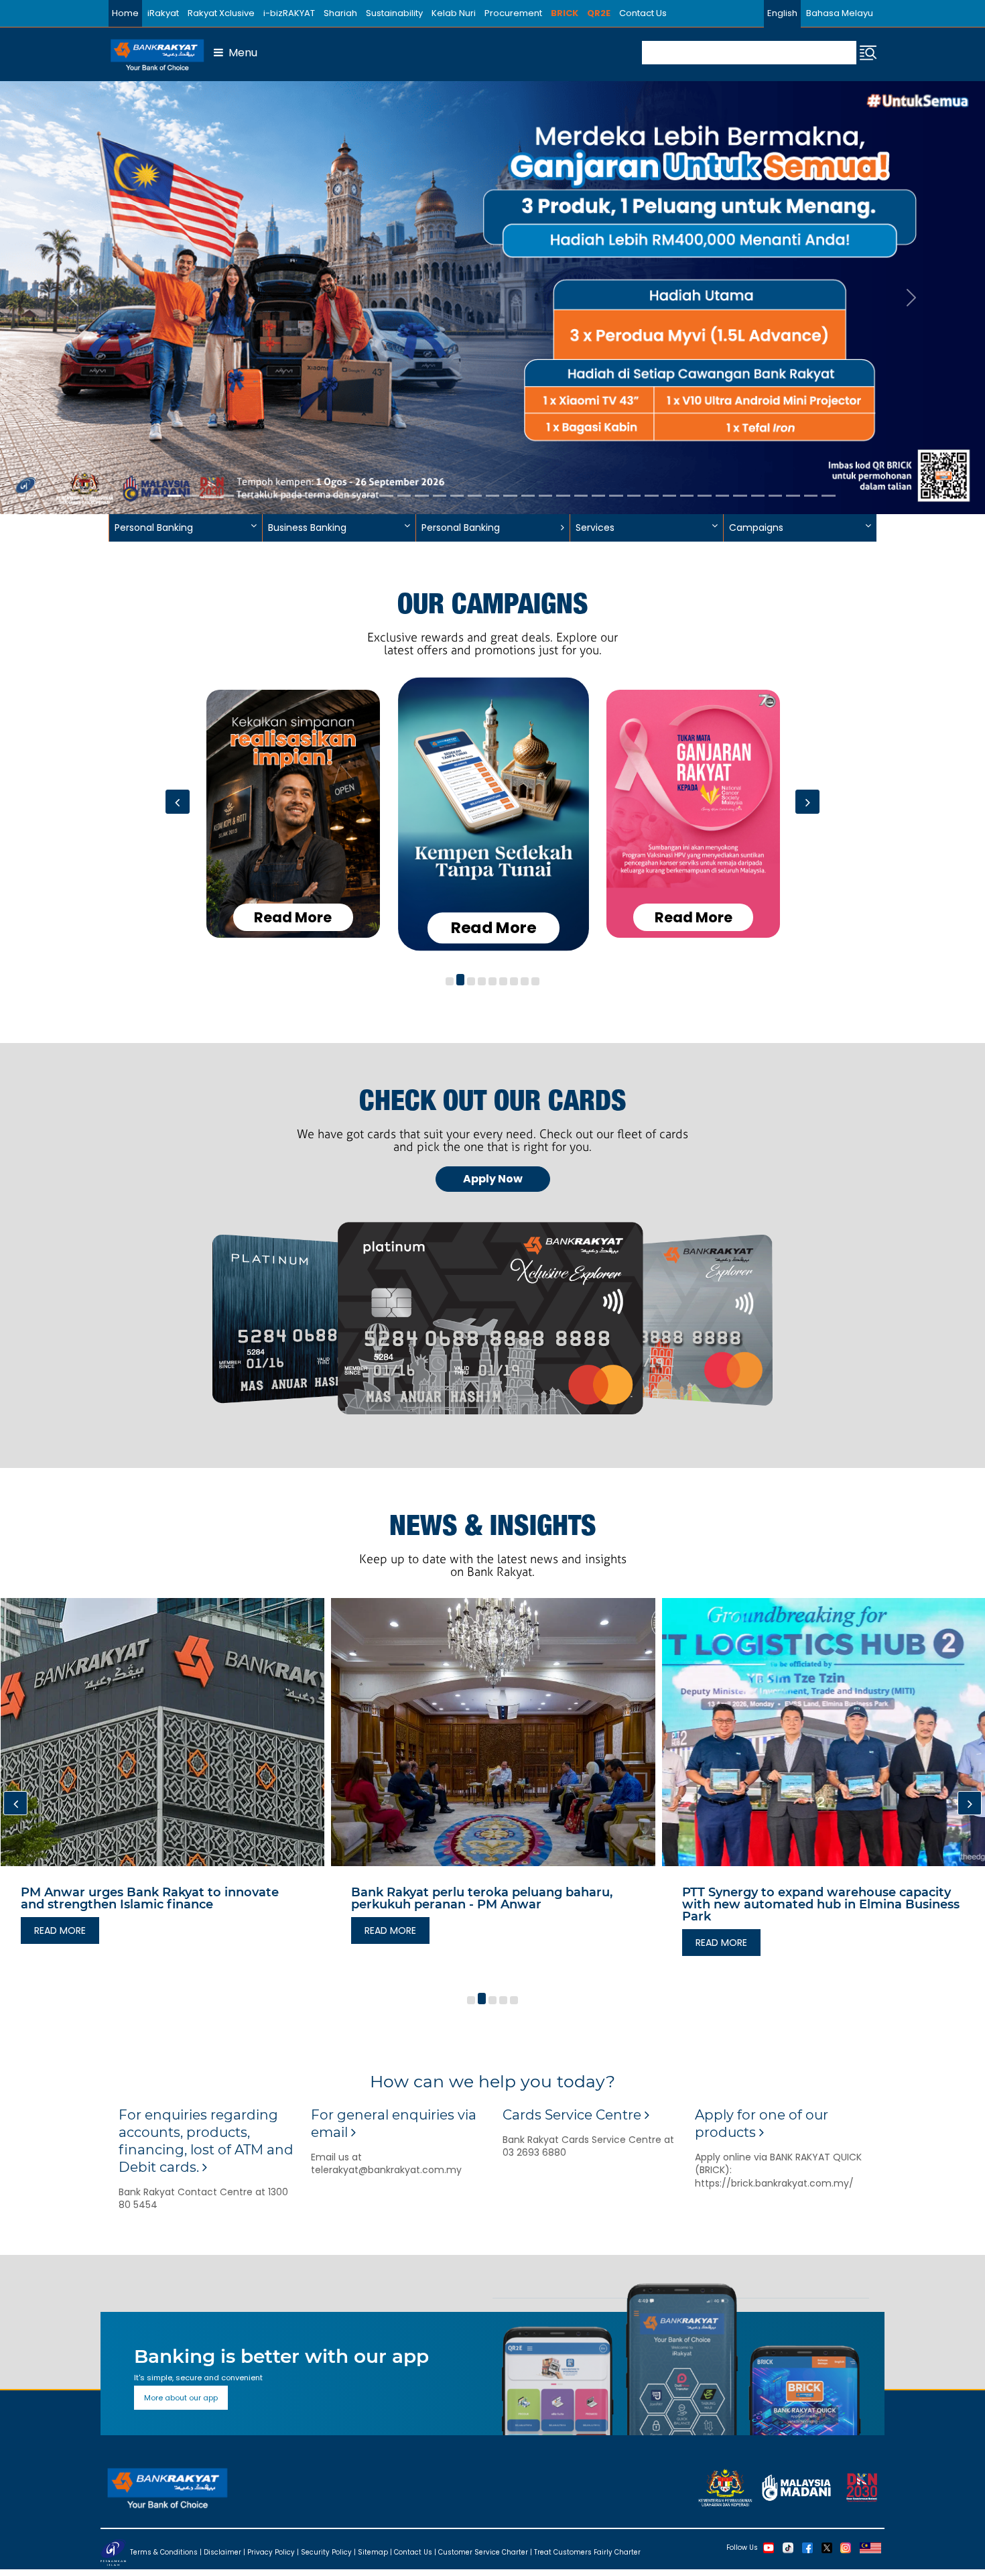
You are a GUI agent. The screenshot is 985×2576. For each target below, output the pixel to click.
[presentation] (178, 802)
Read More (293, 917)
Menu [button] (240, 53)
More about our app (181, 2398)
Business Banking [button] (307, 528)
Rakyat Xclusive (221, 13)
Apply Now (493, 1179)
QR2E (599, 13)
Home (125, 13)
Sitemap (373, 2552)
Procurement (513, 13)
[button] (450, 982)
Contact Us (643, 13)
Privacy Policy (271, 2552)
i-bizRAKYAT (289, 13)
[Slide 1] (157, 496)
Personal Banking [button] (154, 528)
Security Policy (326, 2552)
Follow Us (742, 2548)
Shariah (340, 13)
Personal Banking (461, 528)
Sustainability (394, 13)
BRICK (565, 13)
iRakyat (163, 13)
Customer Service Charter (483, 2552)
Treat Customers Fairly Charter (587, 2552)
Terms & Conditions (164, 2552)
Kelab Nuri (454, 13)
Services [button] (595, 528)
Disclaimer (222, 2552)
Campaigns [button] (756, 528)
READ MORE (66, 1930)
